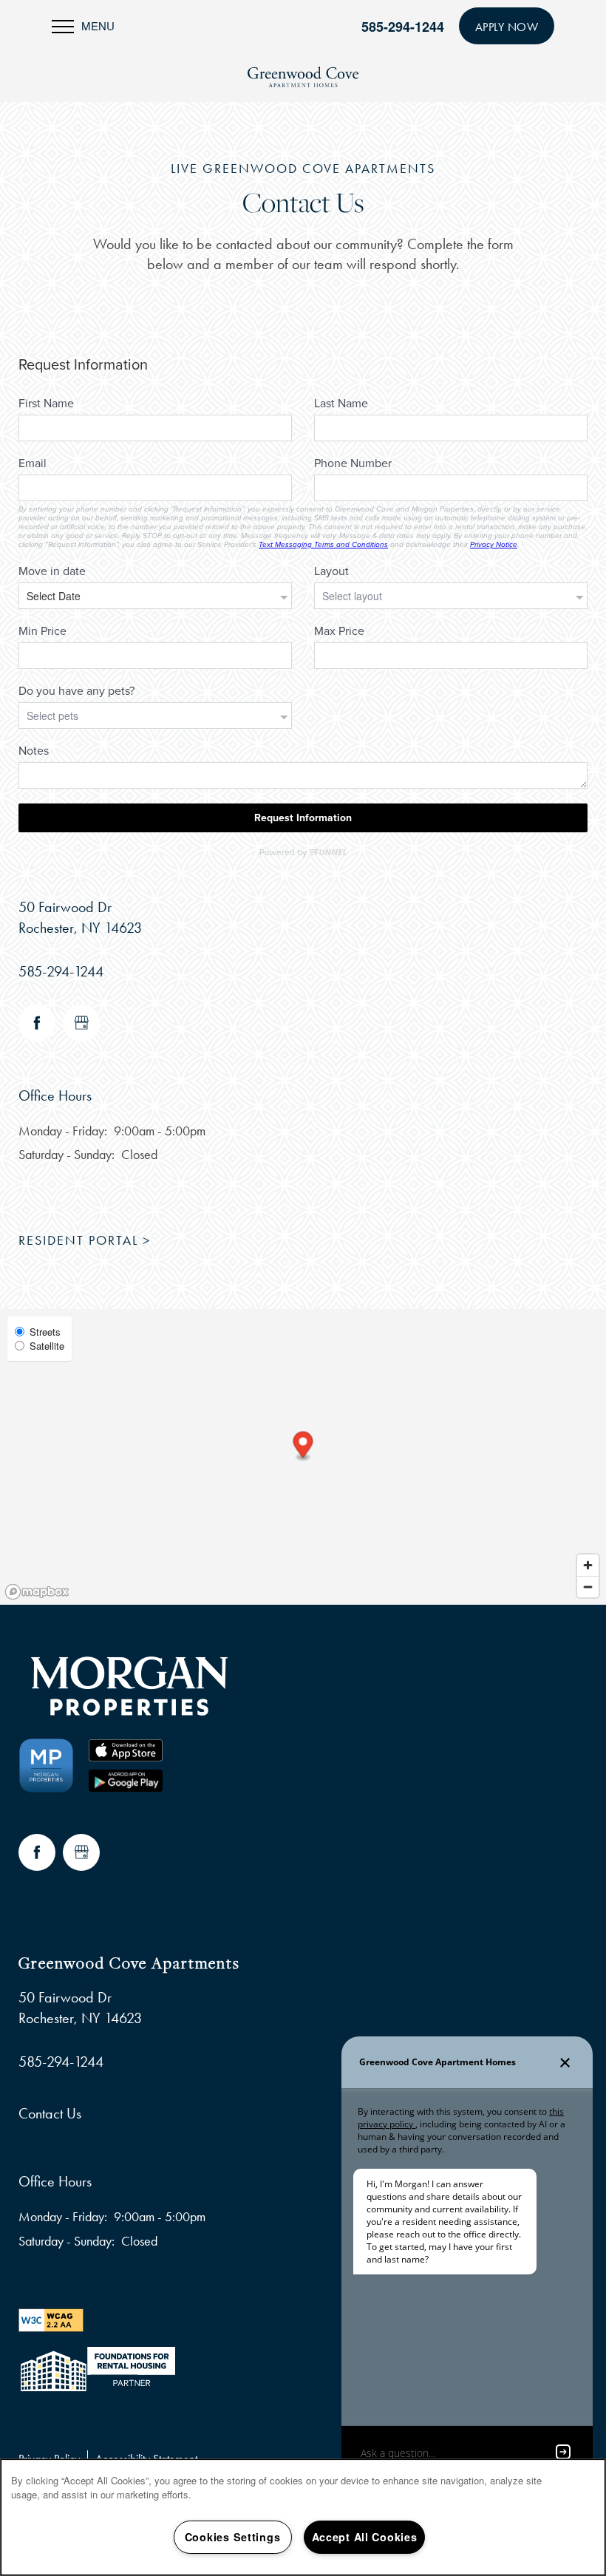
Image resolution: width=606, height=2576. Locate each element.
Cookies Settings (233, 2537)
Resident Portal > (85, 1240)
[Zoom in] (588, 1565)
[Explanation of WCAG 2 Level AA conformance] (51, 2318)
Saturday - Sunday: (67, 1155)
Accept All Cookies (365, 2537)
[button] (507, 26)
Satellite (47, 1346)
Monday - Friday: (63, 1131)
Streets (45, 1332)
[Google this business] (81, 1023)
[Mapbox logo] (37, 1592)
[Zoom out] (588, 1587)
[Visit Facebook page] (37, 1023)
